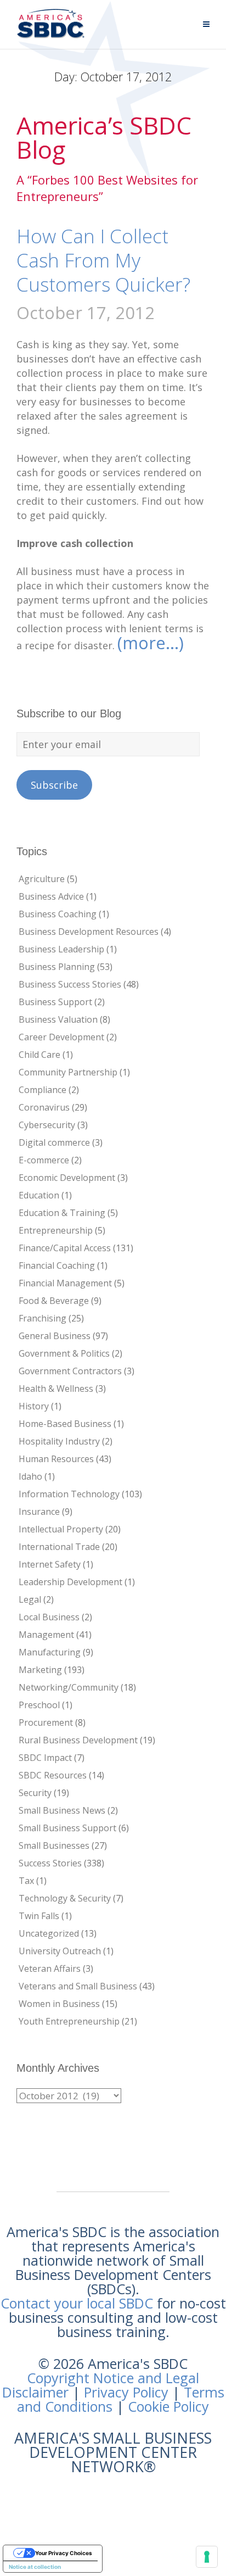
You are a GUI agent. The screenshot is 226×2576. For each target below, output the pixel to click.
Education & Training (62, 1213)
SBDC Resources (53, 1775)
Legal (30, 1599)
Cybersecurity (47, 1125)
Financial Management (65, 1283)
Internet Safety (50, 1564)
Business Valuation (58, 1019)
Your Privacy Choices (64, 2553)
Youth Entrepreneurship (69, 2021)
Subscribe (54, 785)
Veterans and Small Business (78, 1986)
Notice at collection (35, 2567)
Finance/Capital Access (65, 1248)
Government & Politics (64, 1353)
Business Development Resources (89, 932)
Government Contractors (70, 1371)
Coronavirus (44, 1107)
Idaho (30, 1476)
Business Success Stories (70, 984)
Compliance (43, 1090)
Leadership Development (70, 1582)
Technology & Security (65, 1898)
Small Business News (62, 1810)
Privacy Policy (126, 2392)
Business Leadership (61, 949)
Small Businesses (54, 1845)
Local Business (49, 1617)
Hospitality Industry (59, 1441)
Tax (26, 1881)
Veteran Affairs (50, 1969)
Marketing (40, 1670)
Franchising (43, 1318)
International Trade (59, 1547)
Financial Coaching (57, 1265)
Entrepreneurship (56, 1230)
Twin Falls (39, 1916)
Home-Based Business (65, 1424)
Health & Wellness (56, 1389)
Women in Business (59, 2004)
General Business (55, 1336)
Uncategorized (49, 1933)
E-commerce (44, 1160)
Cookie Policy (168, 2406)
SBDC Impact (45, 1758)
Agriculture (42, 879)
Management (46, 1635)
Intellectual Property (61, 1529)
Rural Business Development (78, 1740)
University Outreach (60, 1951)
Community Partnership (68, 1072)
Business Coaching (58, 914)
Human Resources (56, 1459)
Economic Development (67, 1178)
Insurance (39, 1512)
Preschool (39, 1705)
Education (39, 1195)
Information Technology (69, 1494)
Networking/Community (69, 1687)
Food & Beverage (54, 1301)
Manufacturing (50, 1652)
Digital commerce (54, 1142)
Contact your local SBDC (77, 2303)
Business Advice (51, 896)
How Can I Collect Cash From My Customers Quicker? (103, 260)
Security (35, 1793)
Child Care (39, 1055)
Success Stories (50, 1863)
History (34, 1406)
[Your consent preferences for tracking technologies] (207, 2557)
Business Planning (57, 967)
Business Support (55, 1002)
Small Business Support (67, 1828)
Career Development (61, 1037)
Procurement (46, 1722)
